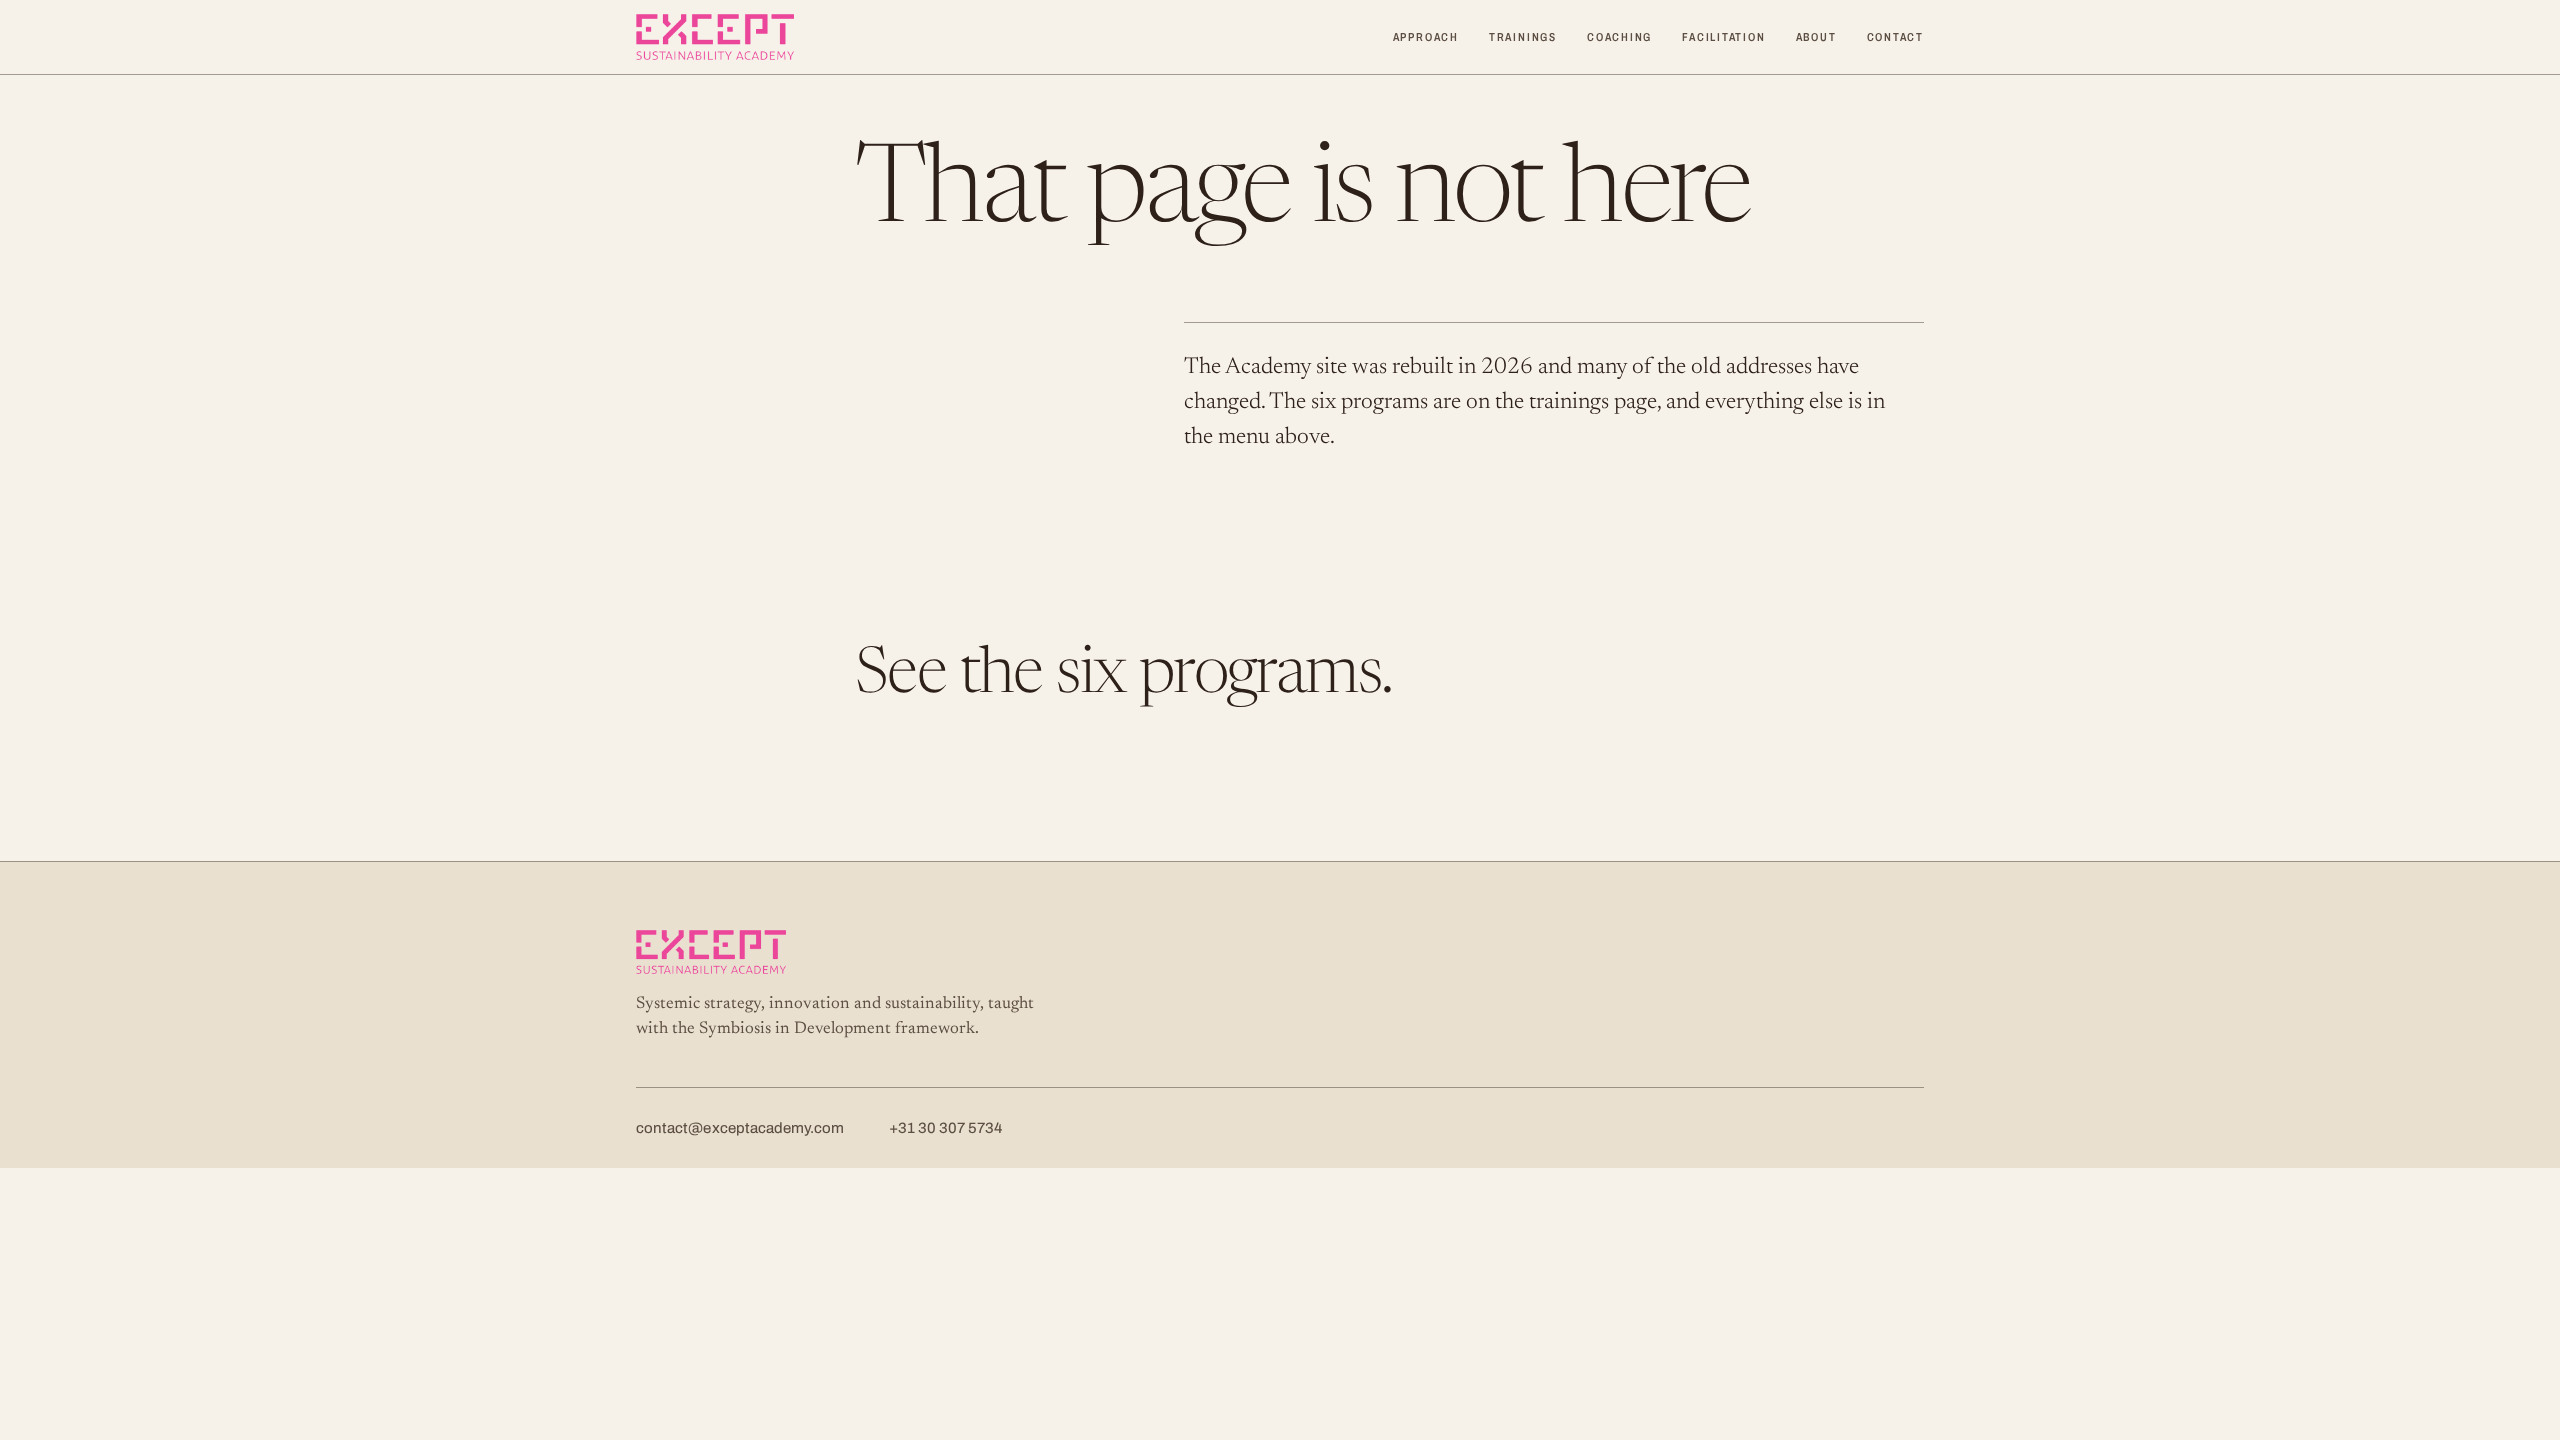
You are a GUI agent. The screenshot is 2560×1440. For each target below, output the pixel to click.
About (1816, 37)
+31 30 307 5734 (946, 1128)
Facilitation (1723, 37)
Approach (1426, 37)
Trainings (1523, 37)
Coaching (1619, 37)
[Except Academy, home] (715, 37)
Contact (1895, 37)
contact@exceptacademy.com (740, 1128)
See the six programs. (1123, 677)
